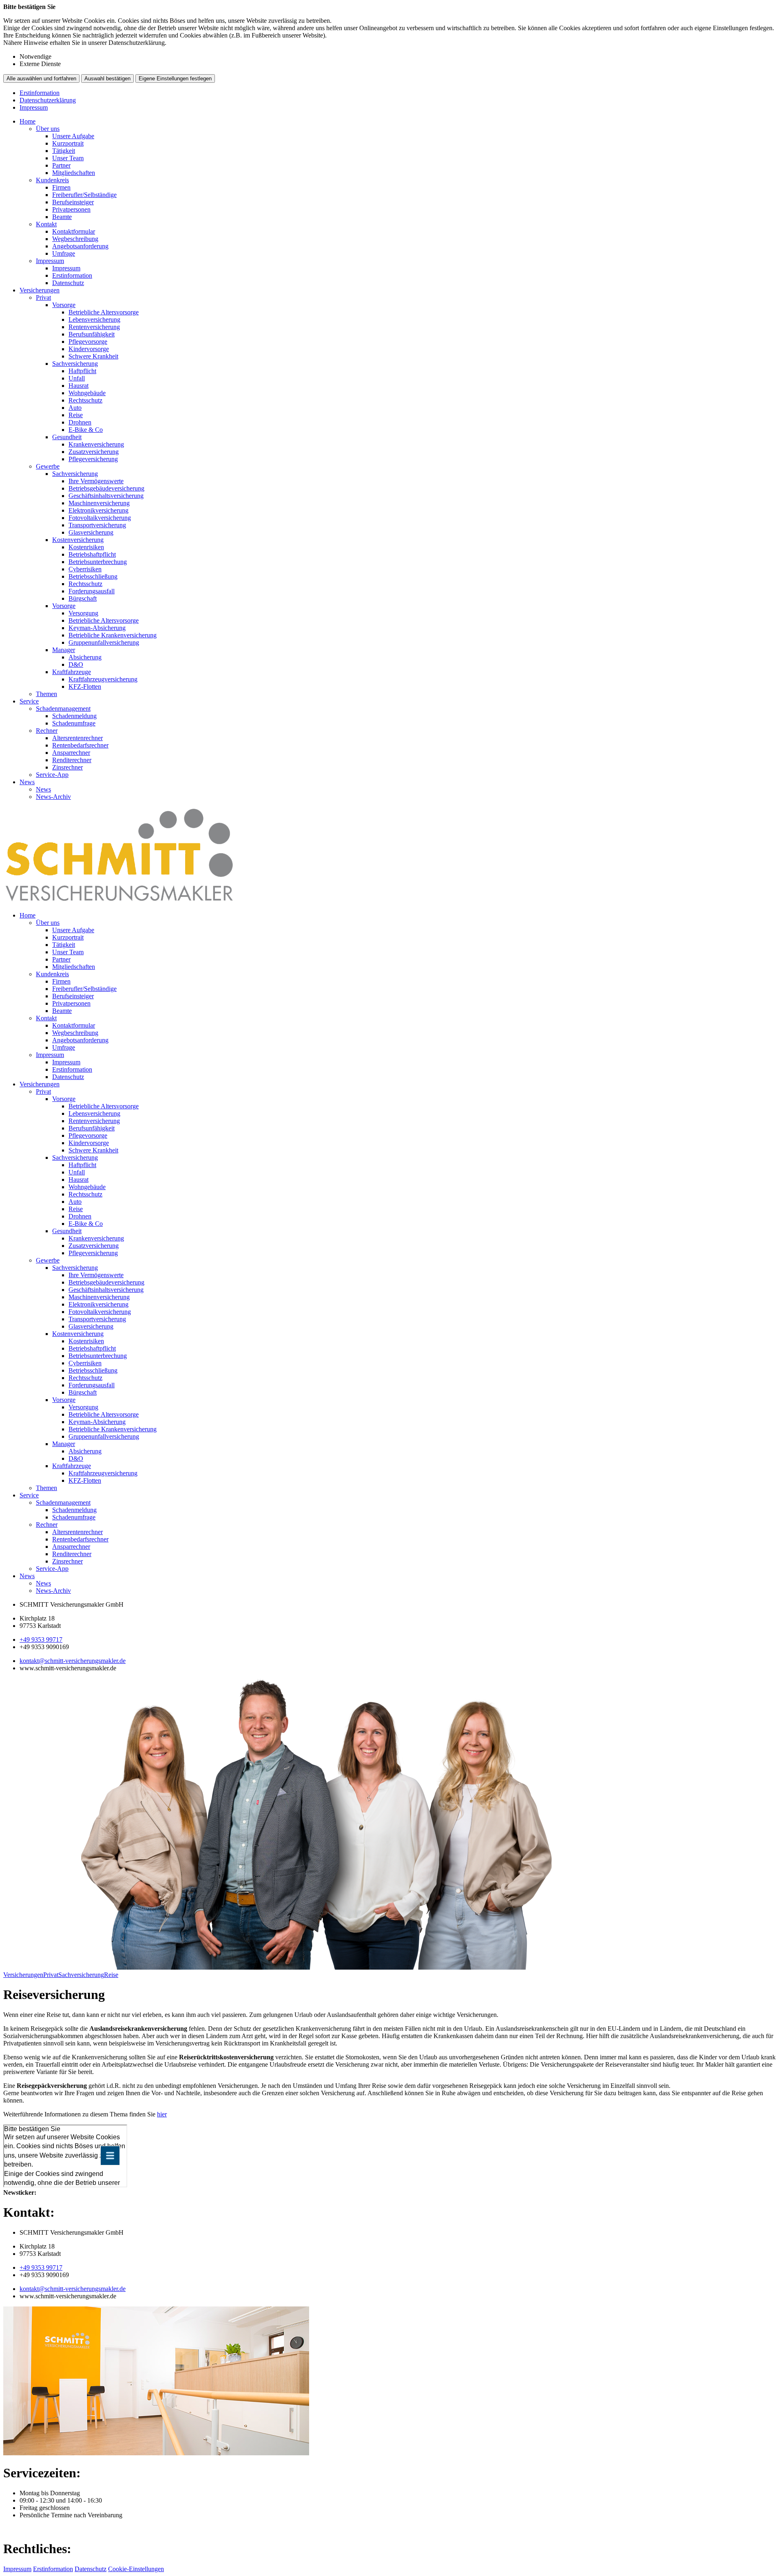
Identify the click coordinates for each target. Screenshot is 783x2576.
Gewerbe (48, 466)
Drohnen (80, 422)
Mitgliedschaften (74, 173)
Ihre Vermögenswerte (96, 481)
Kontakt (46, 224)
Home (28, 121)
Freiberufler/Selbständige (84, 195)
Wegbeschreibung (75, 239)
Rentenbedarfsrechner (80, 745)
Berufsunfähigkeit (92, 334)
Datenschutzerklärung (48, 100)
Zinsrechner (67, 767)
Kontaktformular (74, 231)
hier (162, 2114)
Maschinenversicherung (99, 503)
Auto (75, 408)
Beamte (62, 217)
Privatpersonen (71, 209)
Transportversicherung (97, 525)
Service (29, 701)
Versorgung (83, 613)
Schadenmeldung (74, 716)
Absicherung (85, 657)
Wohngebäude (87, 393)
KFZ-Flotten (85, 687)
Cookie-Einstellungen (136, 2569)
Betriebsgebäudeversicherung (106, 488)
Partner (61, 165)
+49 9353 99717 (41, 1640)
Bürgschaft (83, 598)
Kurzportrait (68, 143)
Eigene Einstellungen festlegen (175, 78)
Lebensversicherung (94, 320)
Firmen (61, 187)
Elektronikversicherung (98, 510)
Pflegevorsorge (88, 342)
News (27, 782)
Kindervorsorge (89, 349)
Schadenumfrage (74, 723)
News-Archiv (53, 797)
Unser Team (68, 158)
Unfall (77, 378)
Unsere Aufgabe (73, 136)
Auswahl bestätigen (107, 78)
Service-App (52, 775)
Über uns (48, 129)
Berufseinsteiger (73, 202)
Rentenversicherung (94, 327)
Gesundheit (67, 437)
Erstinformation (40, 93)
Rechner (47, 731)
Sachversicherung (75, 364)
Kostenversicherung (78, 540)
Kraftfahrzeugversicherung (103, 679)
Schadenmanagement (63, 709)
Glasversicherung (91, 532)
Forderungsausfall (92, 591)
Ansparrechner (71, 753)
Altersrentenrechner (77, 738)
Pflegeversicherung (93, 459)
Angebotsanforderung (80, 246)
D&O (76, 664)
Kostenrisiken (86, 547)
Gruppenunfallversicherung (104, 642)
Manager (64, 650)
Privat (43, 297)
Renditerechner (72, 760)
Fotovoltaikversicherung (100, 518)
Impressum (34, 107)
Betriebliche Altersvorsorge (104, 312)
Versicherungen (40, 290)
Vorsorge (64, 305)
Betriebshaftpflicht (92, 554)
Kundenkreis (52, 180)
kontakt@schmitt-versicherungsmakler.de (73, 1661)
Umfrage (64, 253)
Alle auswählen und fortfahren (41, 78)
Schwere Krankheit (93, 356)
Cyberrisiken (85, 569)
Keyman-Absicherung (97, 628)
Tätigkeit (64, 151)
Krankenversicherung (96, 444)
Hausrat (79, 386)
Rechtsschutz (85, 400)
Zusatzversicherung (94, 452)
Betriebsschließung (93, 576)
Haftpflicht (82, 371)
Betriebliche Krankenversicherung (113, 635)
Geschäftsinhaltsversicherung (106, 496)
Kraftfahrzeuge (72, 672)
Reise (76, 415)
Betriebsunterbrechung (98, 562)
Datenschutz (68, 283)
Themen (46, 694)
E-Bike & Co (86, 430)
